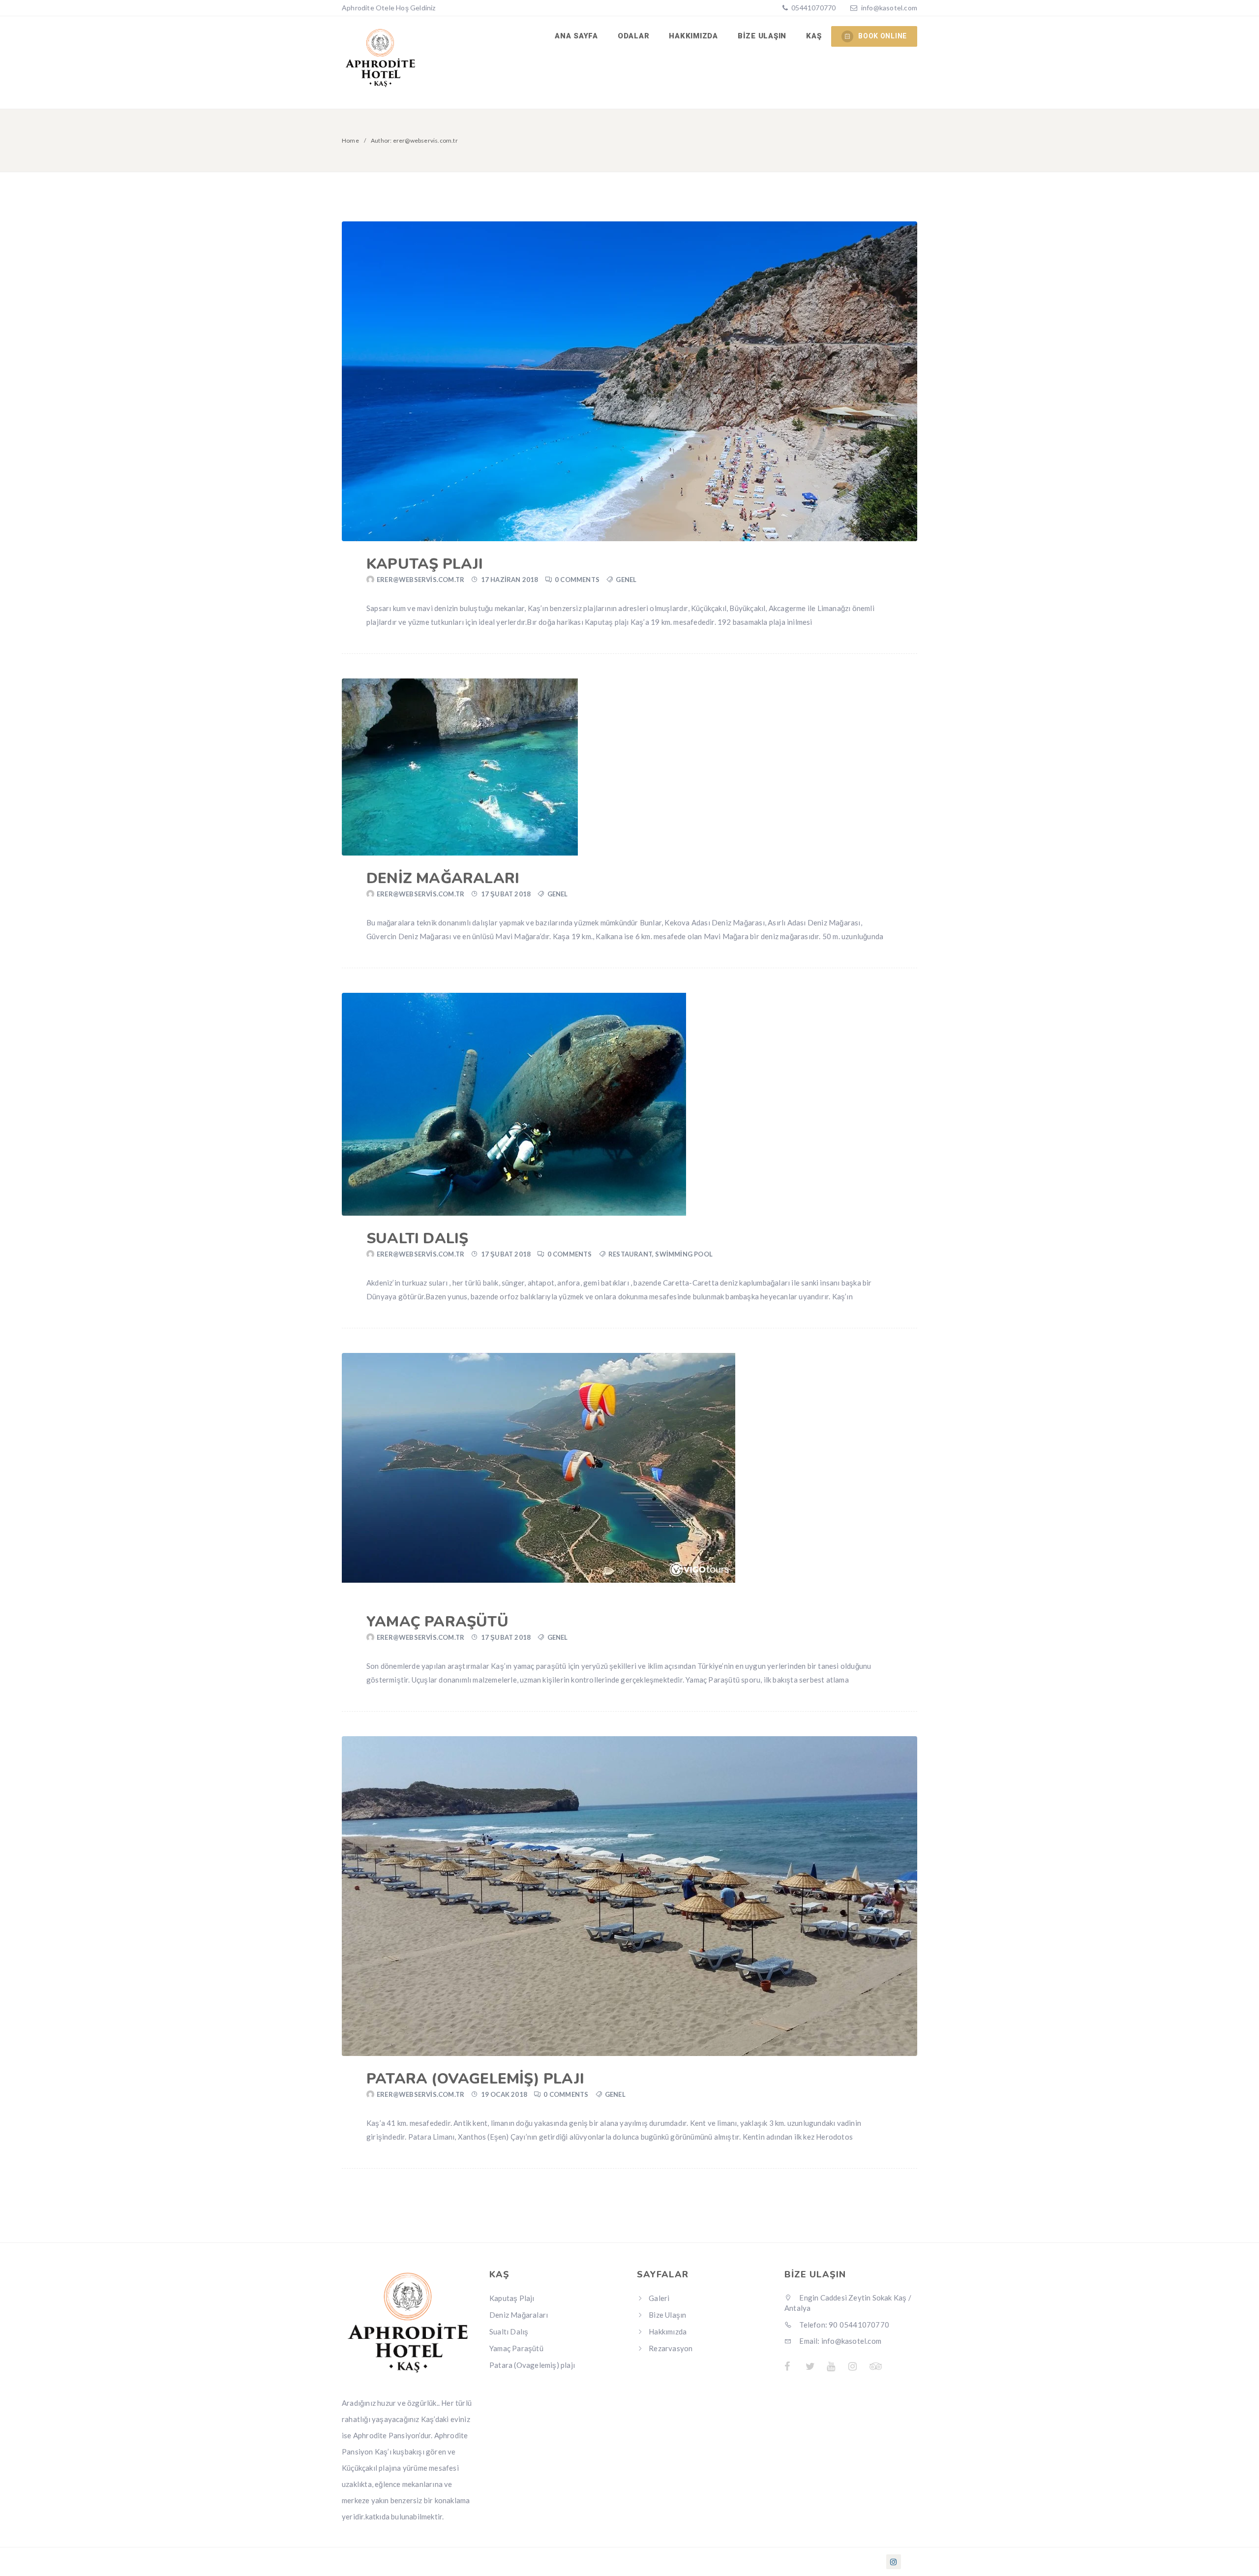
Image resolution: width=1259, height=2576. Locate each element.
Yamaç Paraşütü (437, 1622)
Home (350, 140)
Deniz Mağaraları (443, 878)
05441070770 (813, 8)
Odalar (634, 36)
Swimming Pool (684, 1254)
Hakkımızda (693, 36)
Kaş (814, 36)
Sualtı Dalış (417, 1239)
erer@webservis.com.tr (420, 580)
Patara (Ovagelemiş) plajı (475, 2079)
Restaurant (630, 1254)
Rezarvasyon (671, 2348)
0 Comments (577, 580)
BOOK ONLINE (883, 36)
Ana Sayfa (576, 36)
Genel (626, 580)
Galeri (659, 2298)
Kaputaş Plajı (425, 564)
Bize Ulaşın (762, 36)
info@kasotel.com (889, 8)
